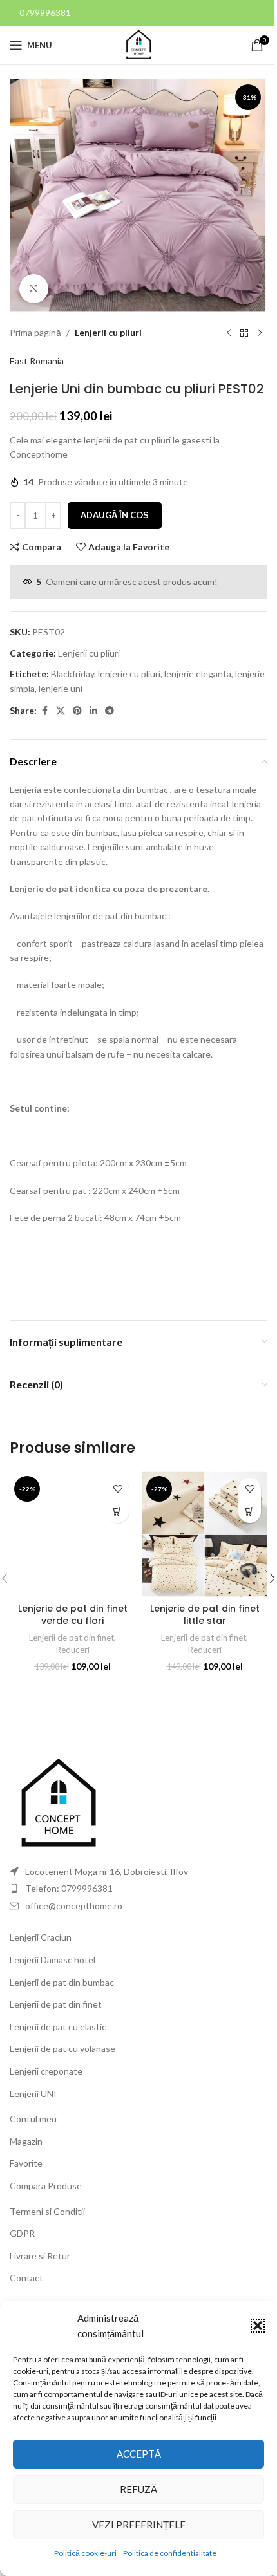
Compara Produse (46, 2186)
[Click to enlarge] (34, 289)
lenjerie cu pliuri (129, 674)
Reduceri (73, 1650)
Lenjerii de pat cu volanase (62, 2049)
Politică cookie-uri (85, 2553)
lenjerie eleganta (198, 674)
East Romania (37, 361)
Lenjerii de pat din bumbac (62, 1982)
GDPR (22, 2233)
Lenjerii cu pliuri (108, 332)
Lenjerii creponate (46, 2071)
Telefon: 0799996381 (69, 1888)
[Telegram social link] (110, 711)
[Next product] (260, 333)
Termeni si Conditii (47, 2211)
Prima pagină (35, 332)
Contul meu (33, 2119)
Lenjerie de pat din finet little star (205, 1615)
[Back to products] (244, 333)
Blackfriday (72, 674)
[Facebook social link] (44, 711)
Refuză (138, 2489)
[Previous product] (229, 333)
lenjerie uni (61, 688)
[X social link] (61, 711)
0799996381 (45, 13)
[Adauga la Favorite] (118, 1489)
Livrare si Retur (40, 2256)
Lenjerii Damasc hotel (53, 1960)
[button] (258, 2326)
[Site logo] (138, 44)
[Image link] (58, 1803)
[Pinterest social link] (77, 711)
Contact (26, 2278)
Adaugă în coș (115, 515)
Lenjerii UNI (33, 2094)
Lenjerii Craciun (41, 1937)
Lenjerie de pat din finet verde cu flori (73, 1615)
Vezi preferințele (139, 2525)
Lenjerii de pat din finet (72, 1638)
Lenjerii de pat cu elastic (58, 2027)
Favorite (26, 2163)
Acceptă (139, 2454)
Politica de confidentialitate (170, 2553)
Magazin (26, 2141)
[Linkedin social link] (93, 711)
